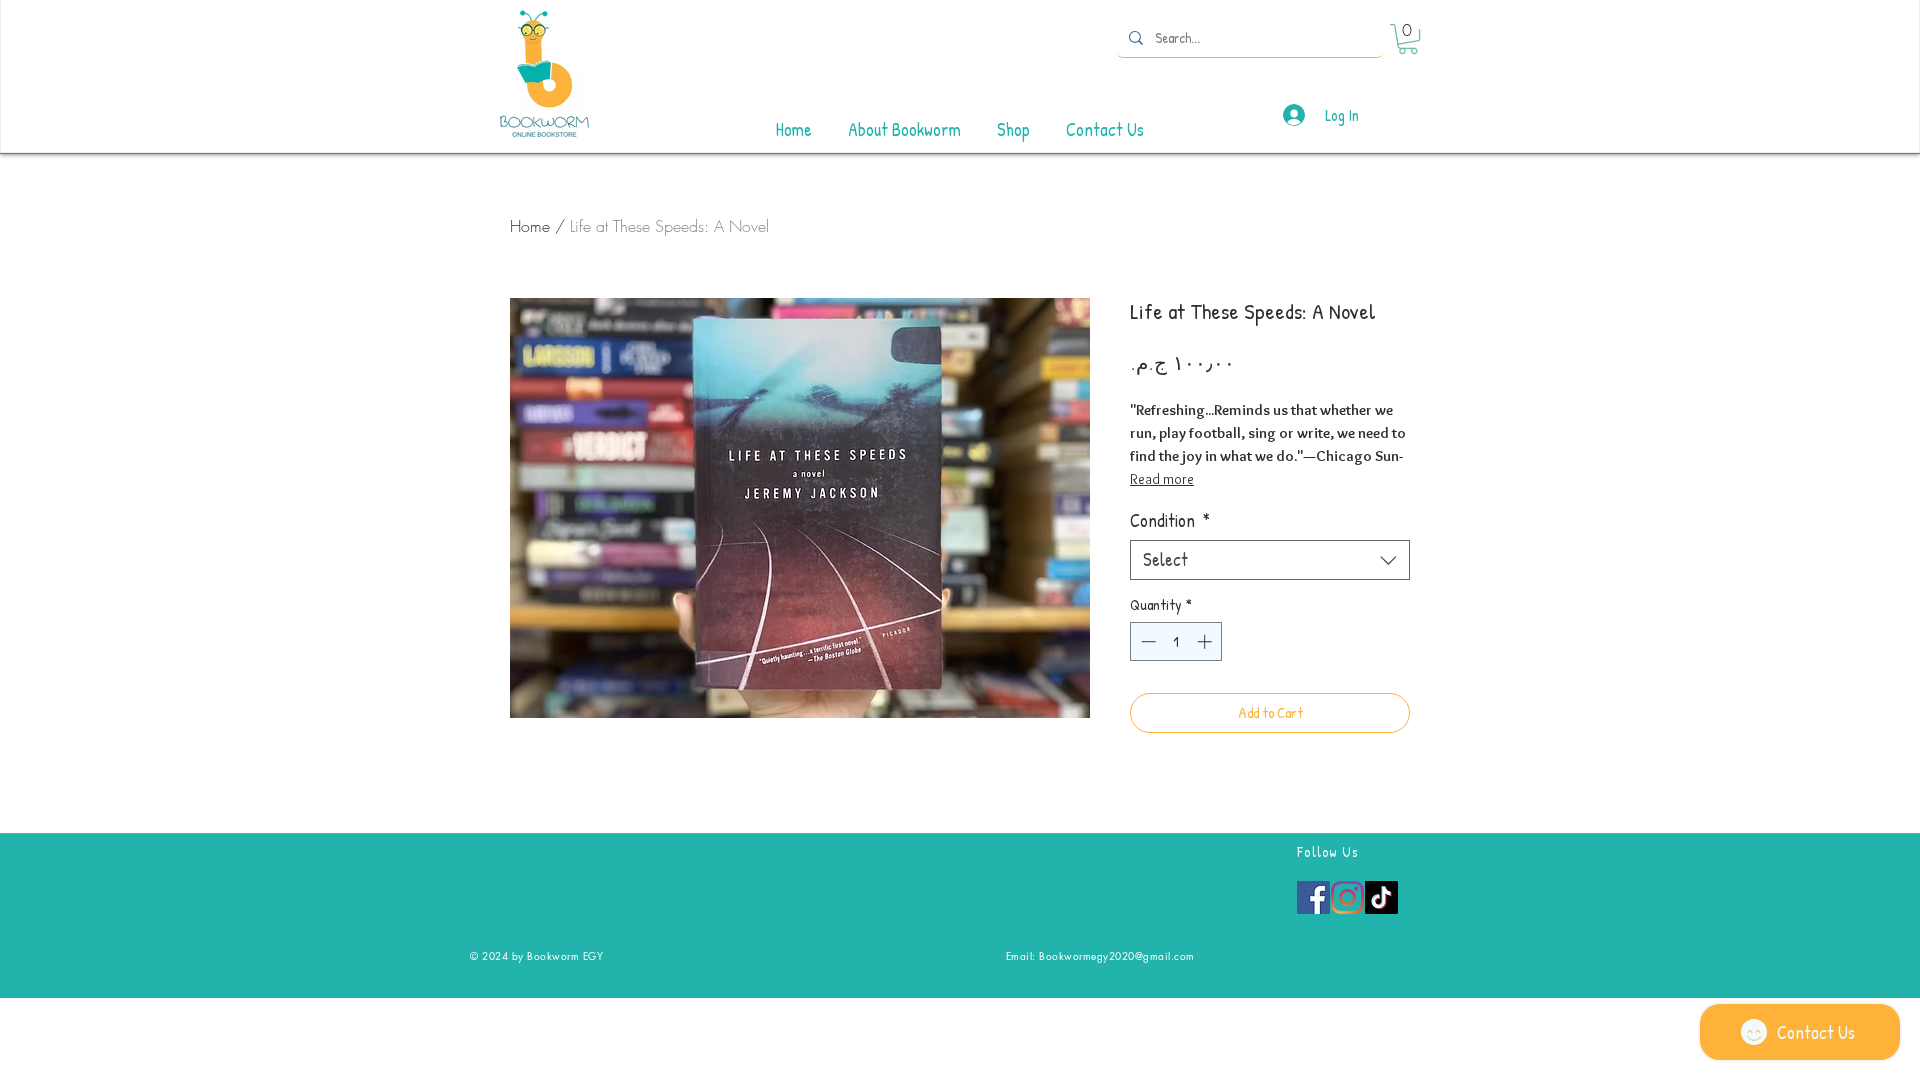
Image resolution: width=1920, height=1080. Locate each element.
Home (530, 226)
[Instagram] (1347, 897)
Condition (1170, 521)
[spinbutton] (1176, 641)
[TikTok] (1381, 897)
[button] (1408, 39)
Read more (1162, 479)
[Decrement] (1146, 641)
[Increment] (1206, 641)
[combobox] (1270, 560)
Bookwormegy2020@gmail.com (1117, 955)
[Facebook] (1313, 897)
